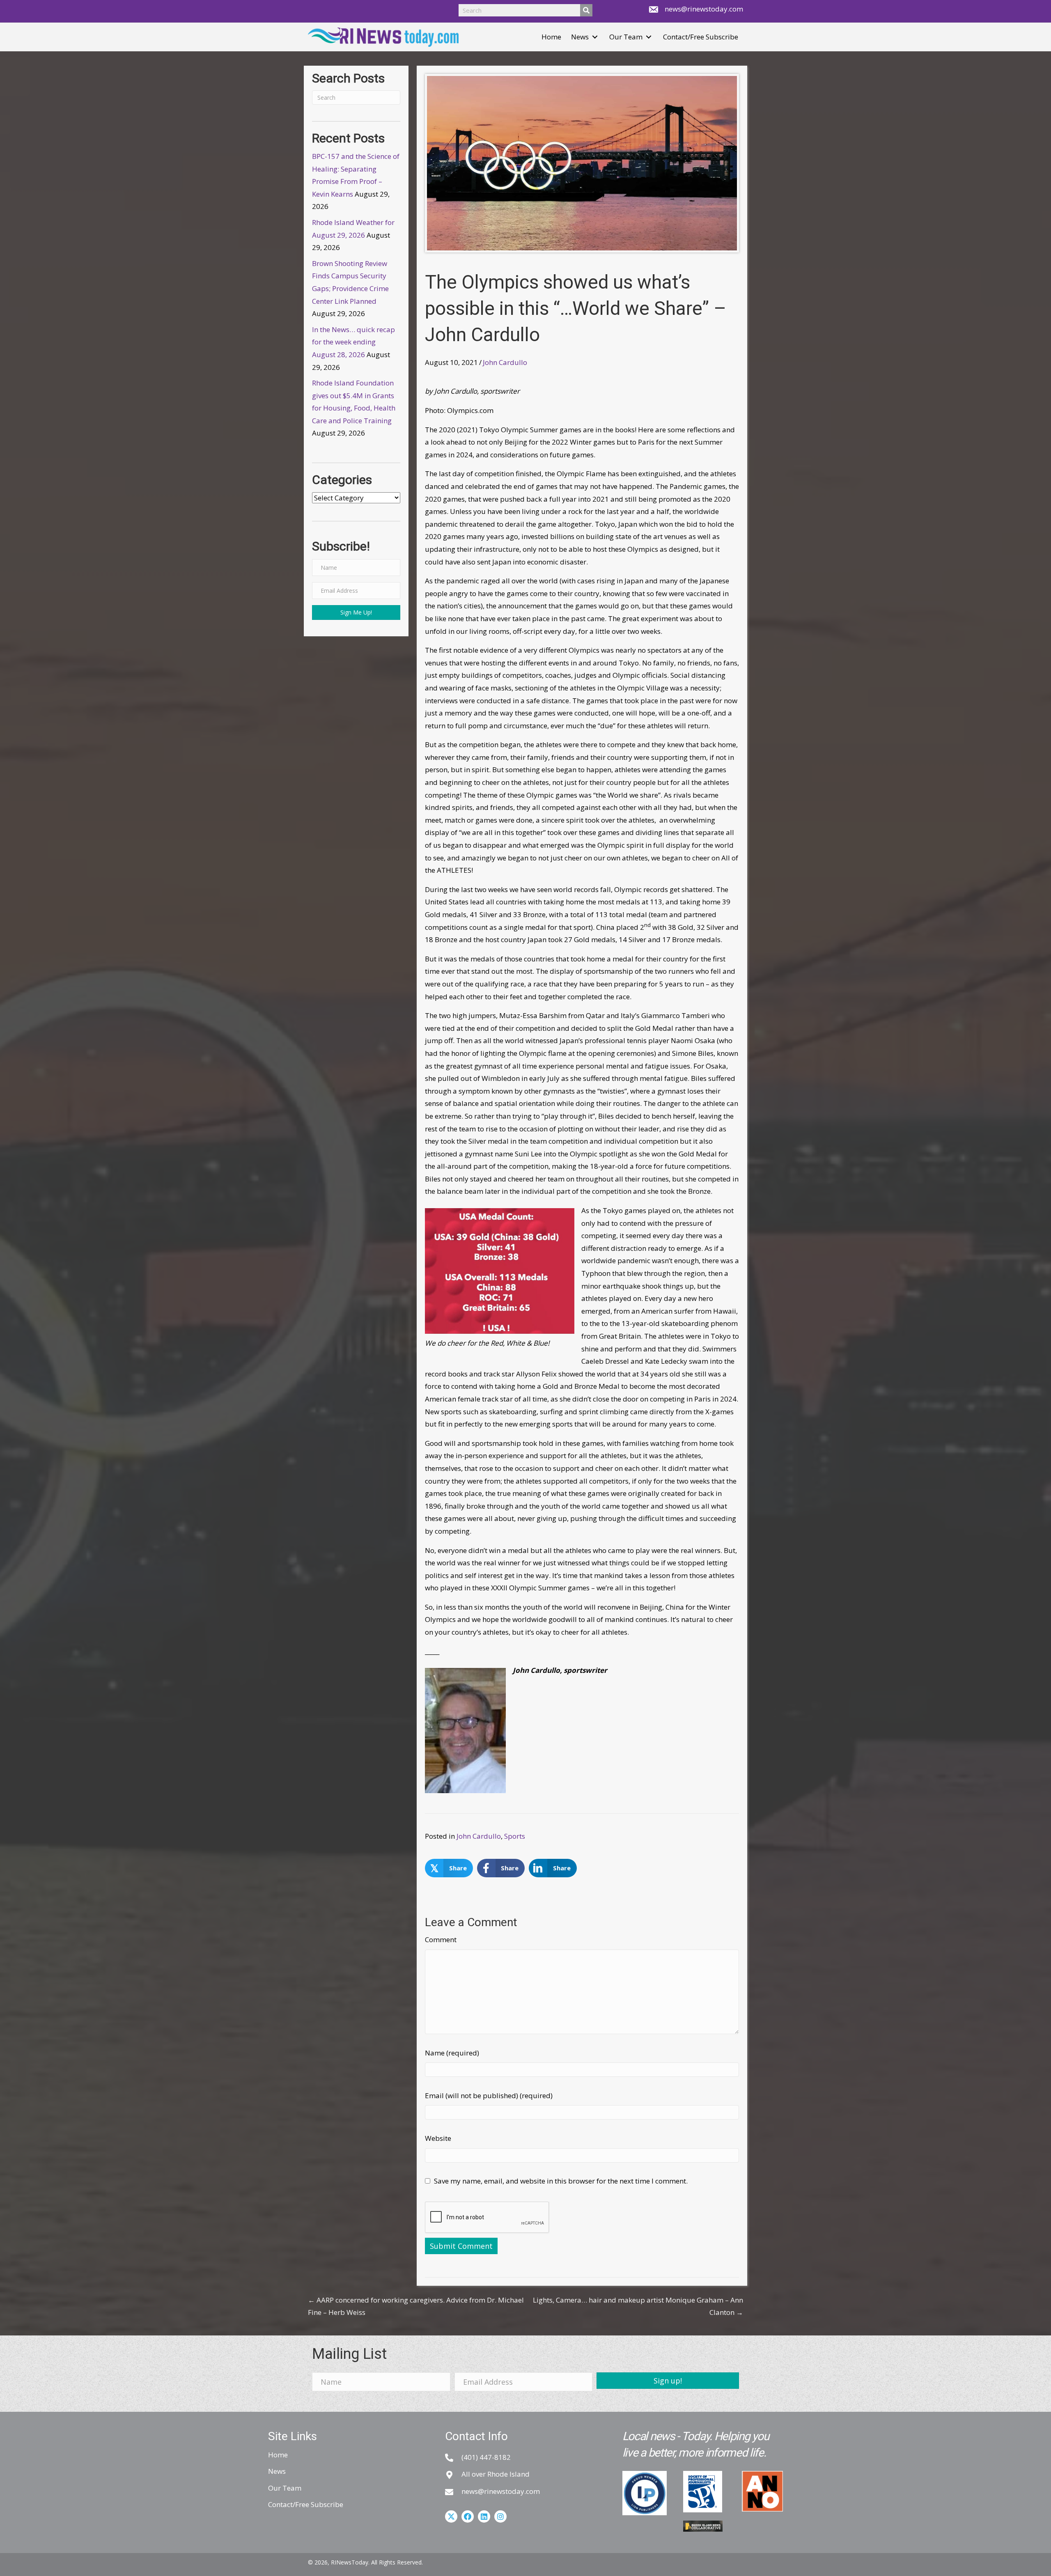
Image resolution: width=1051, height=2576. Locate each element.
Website (438, 2138)
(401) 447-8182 (486, 2457)
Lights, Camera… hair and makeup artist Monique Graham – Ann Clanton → (638, 2306)
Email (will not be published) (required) (489, 2095)
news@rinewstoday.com (704, 9)
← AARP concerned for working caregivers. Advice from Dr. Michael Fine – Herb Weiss (416, 2306)
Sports (515, 1836)
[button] (595, 37)
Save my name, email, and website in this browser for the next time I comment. (561, 2181)
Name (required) (452, 2053)
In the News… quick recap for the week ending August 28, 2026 (353, 342)
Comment (441, 1939)
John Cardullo (505, 362)
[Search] (586, 10)
